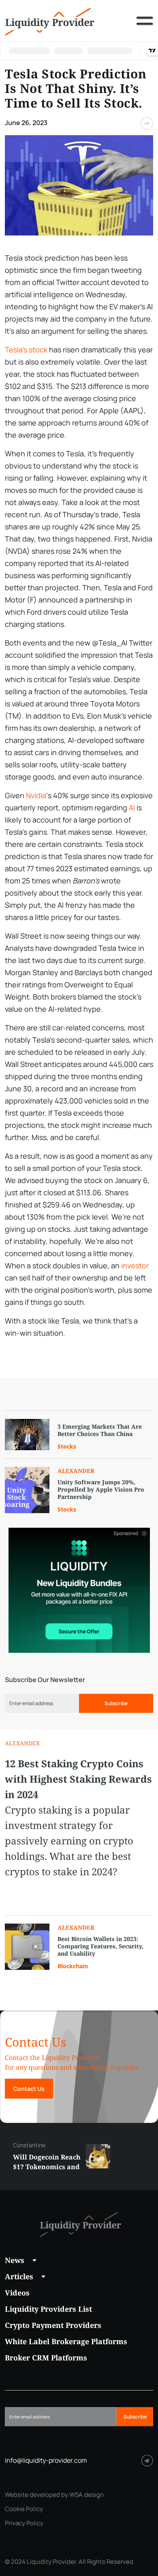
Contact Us (29, 2089)
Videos (17, 2293)
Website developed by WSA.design (54, 2495)
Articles (19, 2276)
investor (135, 1265)
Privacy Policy (24, 2523)
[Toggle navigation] (145, 27)
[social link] (147, 2460)
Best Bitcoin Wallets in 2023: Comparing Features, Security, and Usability (100, 1946)
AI (132, 808)
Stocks (67, 1446)
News (15, 2260)
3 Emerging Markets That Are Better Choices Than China (100, 1430)
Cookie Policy (24, 2509)
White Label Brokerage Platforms (66, 2341)
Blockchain (73, 1966)
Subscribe (116, 1703)
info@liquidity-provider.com (46, 2460)
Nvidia (36, 795)
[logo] (50, 21)
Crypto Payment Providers (53, 2325)
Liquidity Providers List (48, 2309)
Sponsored (126, 1533)
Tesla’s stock (26, 350)
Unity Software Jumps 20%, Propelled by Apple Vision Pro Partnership (101, 1490)
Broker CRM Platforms (46, 2358)
